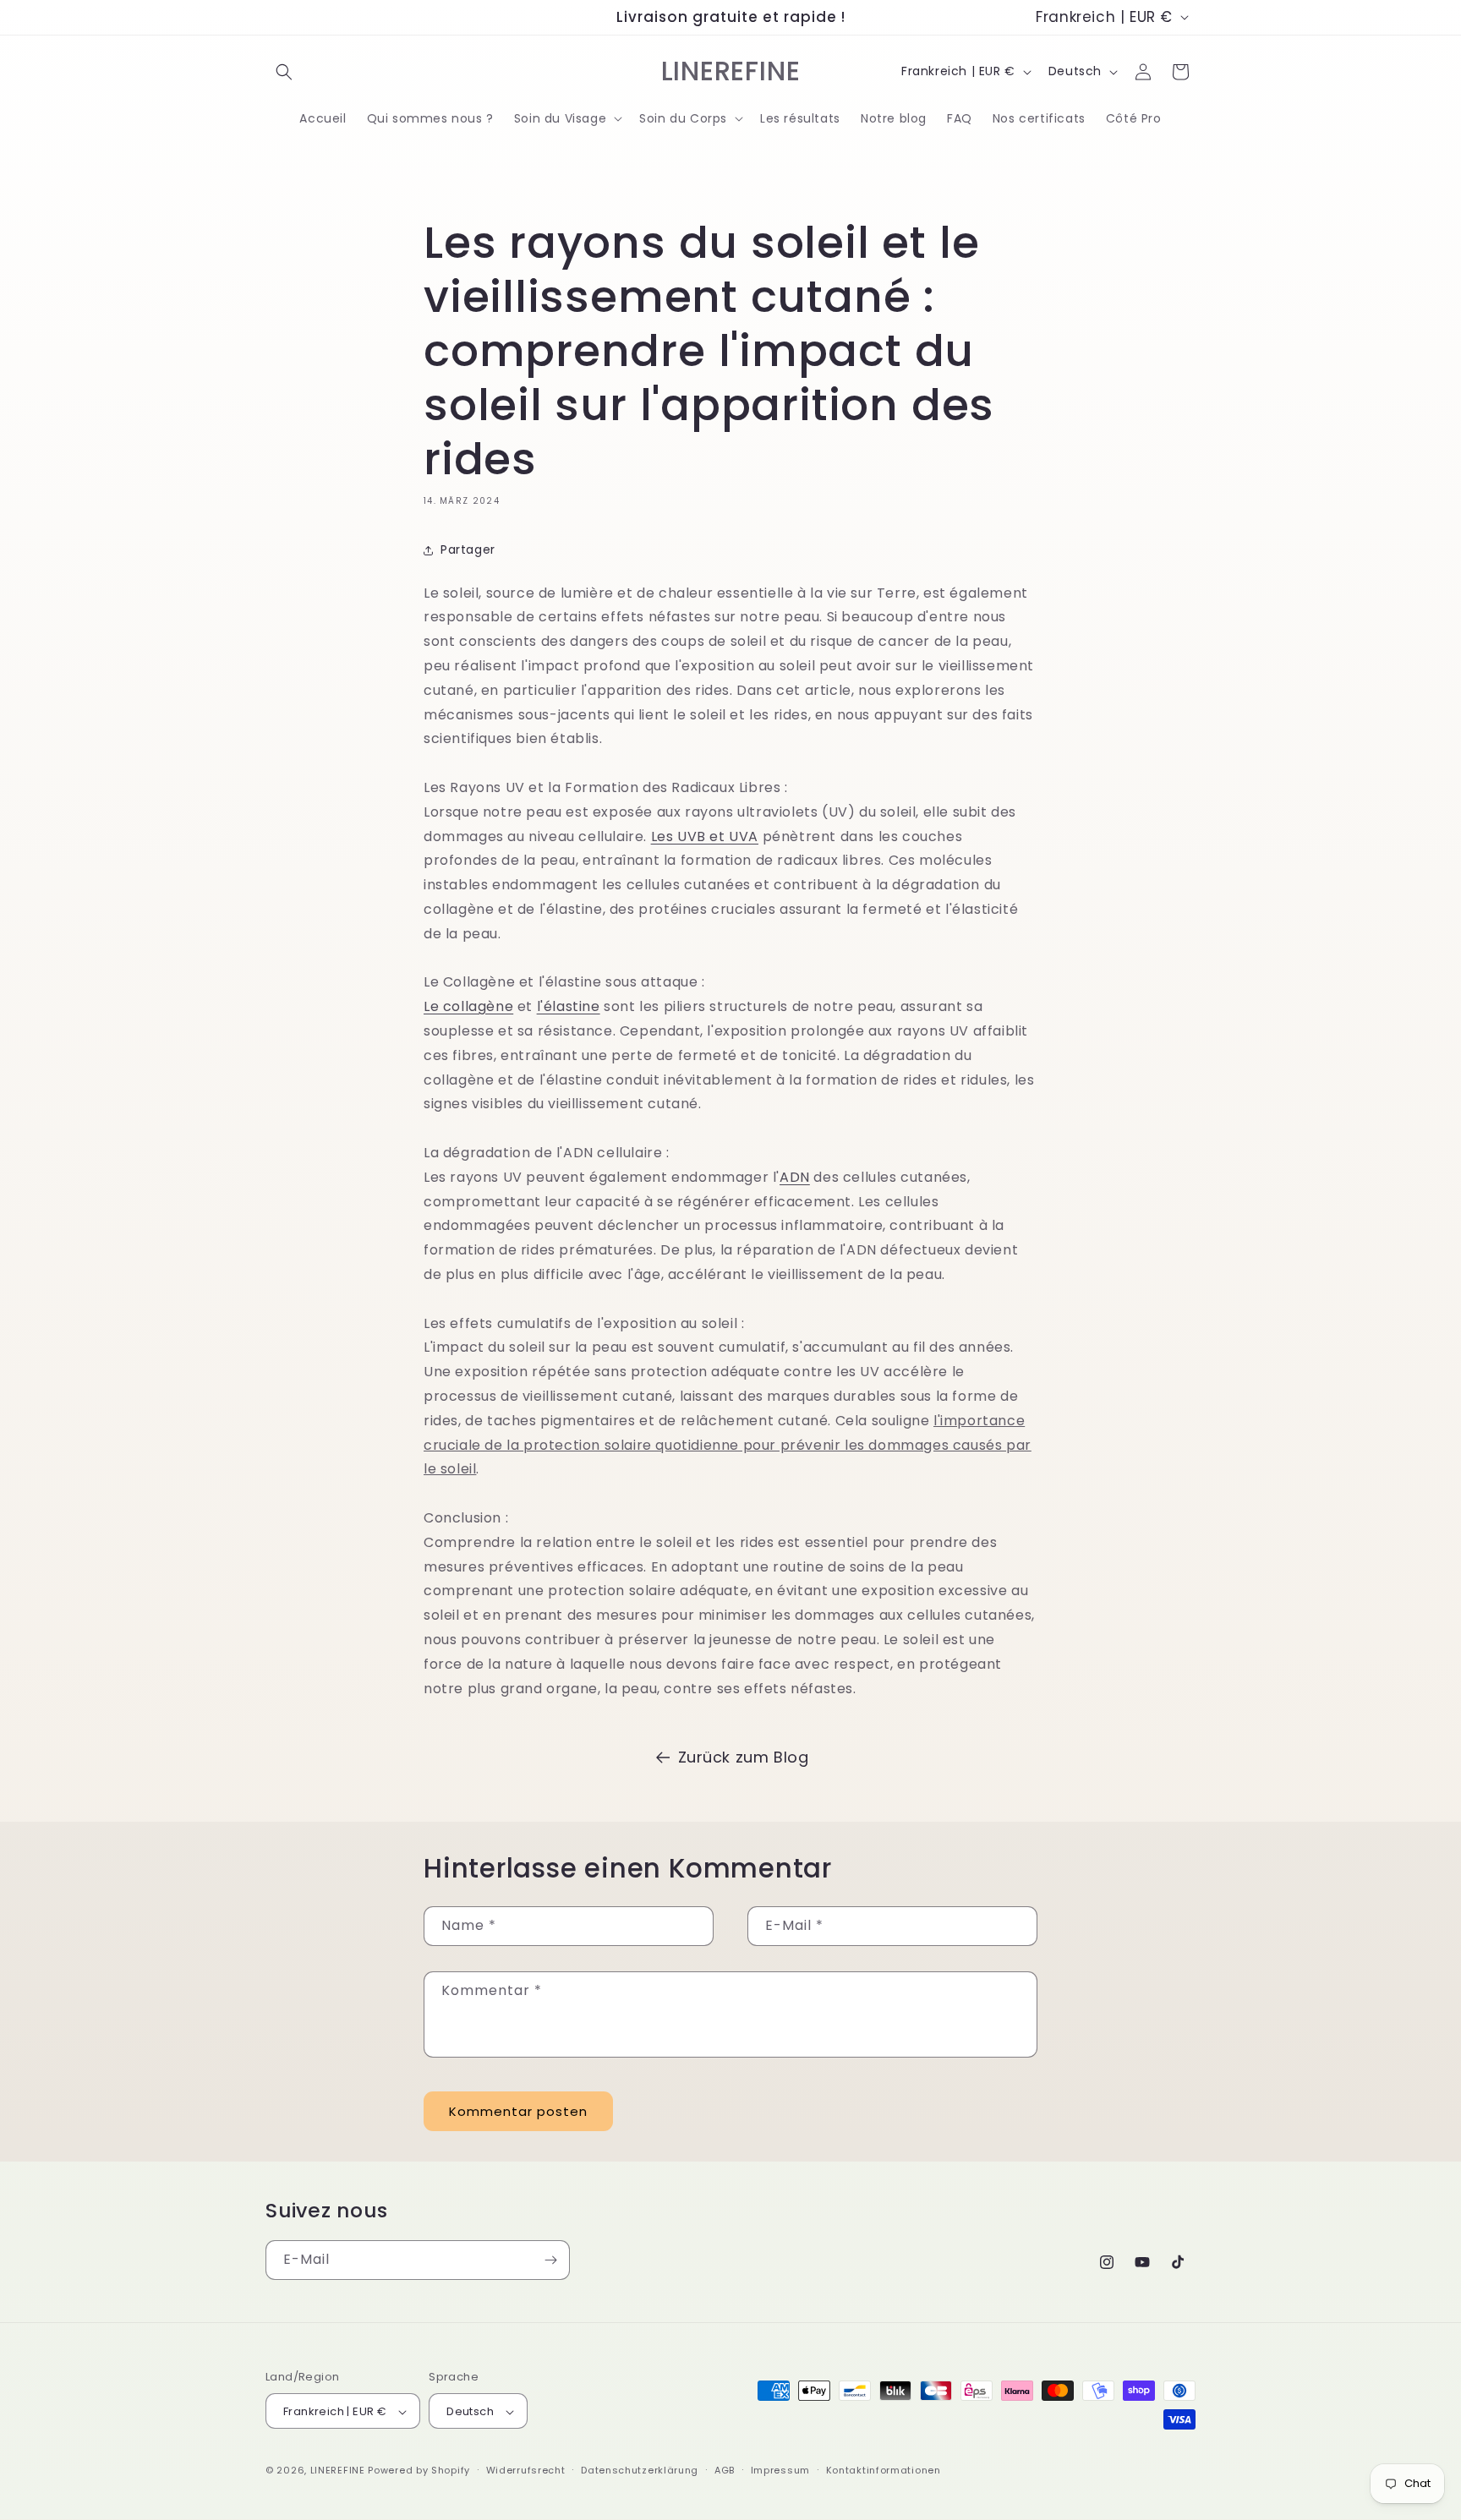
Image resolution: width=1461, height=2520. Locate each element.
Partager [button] (468, 549)
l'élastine (569, 1007)
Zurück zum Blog (744, 1757)
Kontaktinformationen (884, 2470)
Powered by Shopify (419, 2471)
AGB (725, 2470)
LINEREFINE (338, 2471)
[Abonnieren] (550, 2260)
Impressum (780, 2470)
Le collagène (468, 1007)
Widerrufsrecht (526, 2470)
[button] (284, 72)
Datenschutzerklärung (640, 2470)
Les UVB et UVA (705, 836)
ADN (795, 1177)
